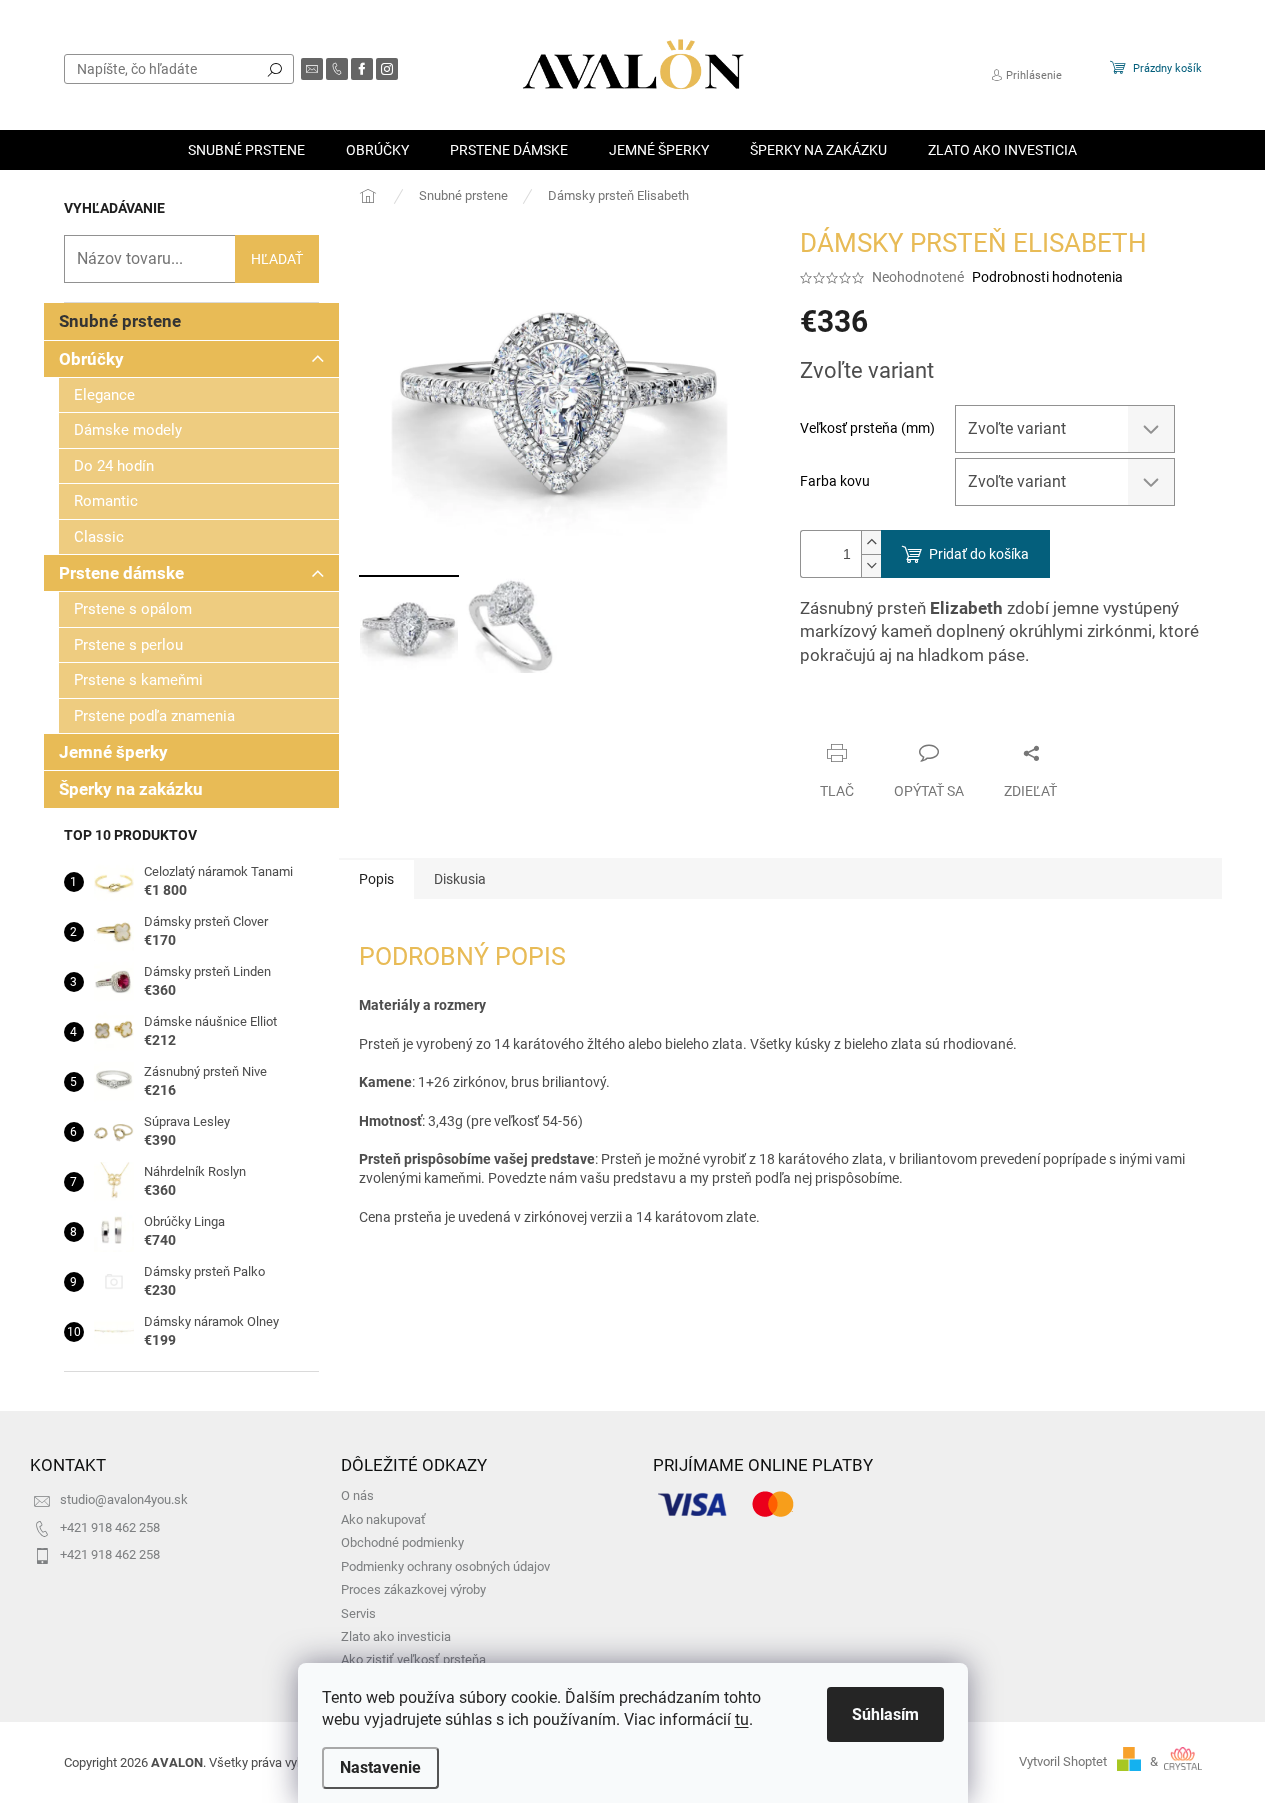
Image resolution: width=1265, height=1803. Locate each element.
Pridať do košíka (979, 554)
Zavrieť (936, 714)
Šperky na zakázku (131, 789)
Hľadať (275, 69)
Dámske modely (128, 430)
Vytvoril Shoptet (1063, 1761)
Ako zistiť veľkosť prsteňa (413, 1659)
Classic (99, 537)
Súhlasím (885, 1714)
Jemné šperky (113, 752)
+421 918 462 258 (110, 1527)
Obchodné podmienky (402, 1542)
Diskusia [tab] (460, 879)
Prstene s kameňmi (138, 680)
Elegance (104, 395)
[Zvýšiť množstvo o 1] (871, 542)
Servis (358, 1613)
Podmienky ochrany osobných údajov (445, 1566)
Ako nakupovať (383, 1519)
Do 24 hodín (114, 466)
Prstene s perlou (128, 645)
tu (742, 1719)
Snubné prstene (120, 321)
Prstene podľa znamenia (154, 716)
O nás (357, 1495)
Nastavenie (380, 1767)
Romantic (106, 501)
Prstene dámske (121, 573)
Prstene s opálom (133, 609)
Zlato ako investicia (396, 1636)
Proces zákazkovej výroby (413, 1589)
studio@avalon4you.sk (124, 1499)
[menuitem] (246, 150)
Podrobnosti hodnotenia (1047, 277)
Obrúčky (91, 359)
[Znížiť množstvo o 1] (871, 565)
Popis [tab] (376, 879)
